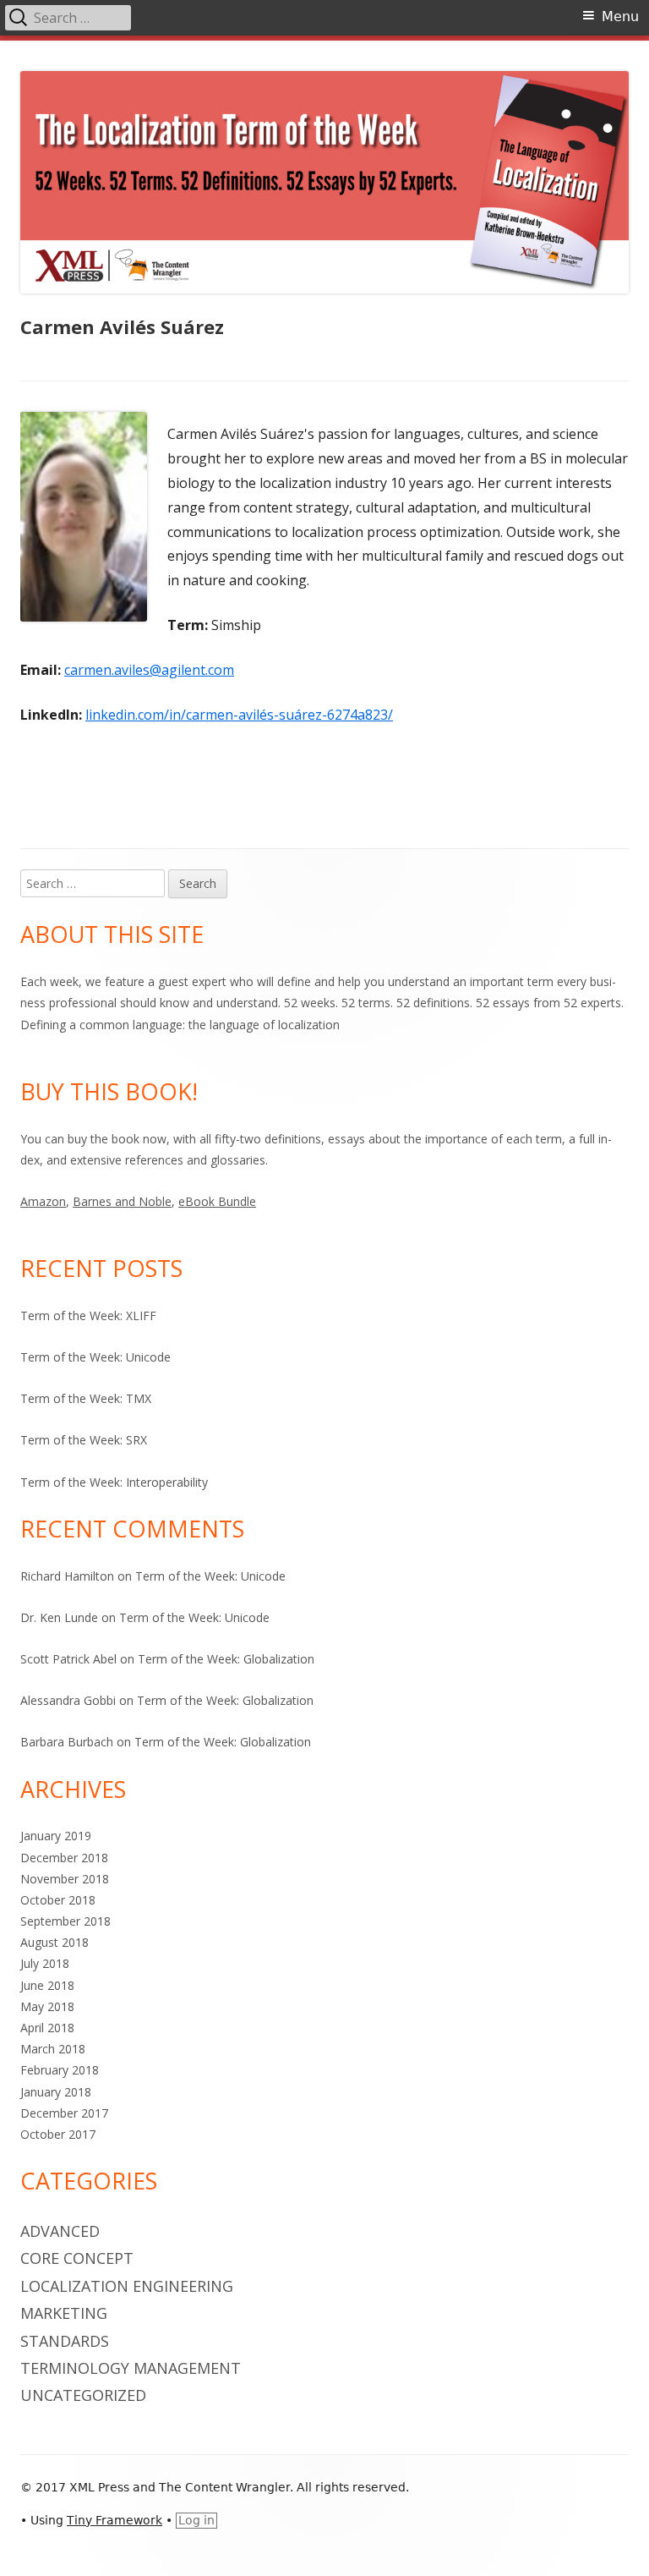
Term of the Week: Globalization (226, 1659)
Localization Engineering (127, 2286)
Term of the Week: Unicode (95, 1357)
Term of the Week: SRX (84, 1440)
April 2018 (47, 2028)
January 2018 (56, 2092)
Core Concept (77, 2258)
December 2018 (64, 1858)
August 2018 (55, 1942)
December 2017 (64, 2113)
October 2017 (58, 2134)
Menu (620, 16)
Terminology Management (131, 2368)
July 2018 (45, 1963)
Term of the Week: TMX (86, 1398)
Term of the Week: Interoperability (114, 1482)
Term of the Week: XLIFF (88, 1315)
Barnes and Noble (122, 1201)
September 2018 (65, 1921)
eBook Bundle (217, 1201)
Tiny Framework (115, 2520)
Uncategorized (83, 2395)
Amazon (43, 1201)
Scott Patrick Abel (68, 1659)
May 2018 (47, 2006)
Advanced (60, 2231)
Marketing (64, 2313)
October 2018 (58, 1900)
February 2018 (60, 2070)
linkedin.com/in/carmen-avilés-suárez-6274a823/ (239, 715)
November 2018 (65, 1879)
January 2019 (56, 1836)
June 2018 (47, 1985)
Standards (65, 2341)
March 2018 (53, 2049)
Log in (196, 2520)
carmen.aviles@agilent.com (149, 670)
